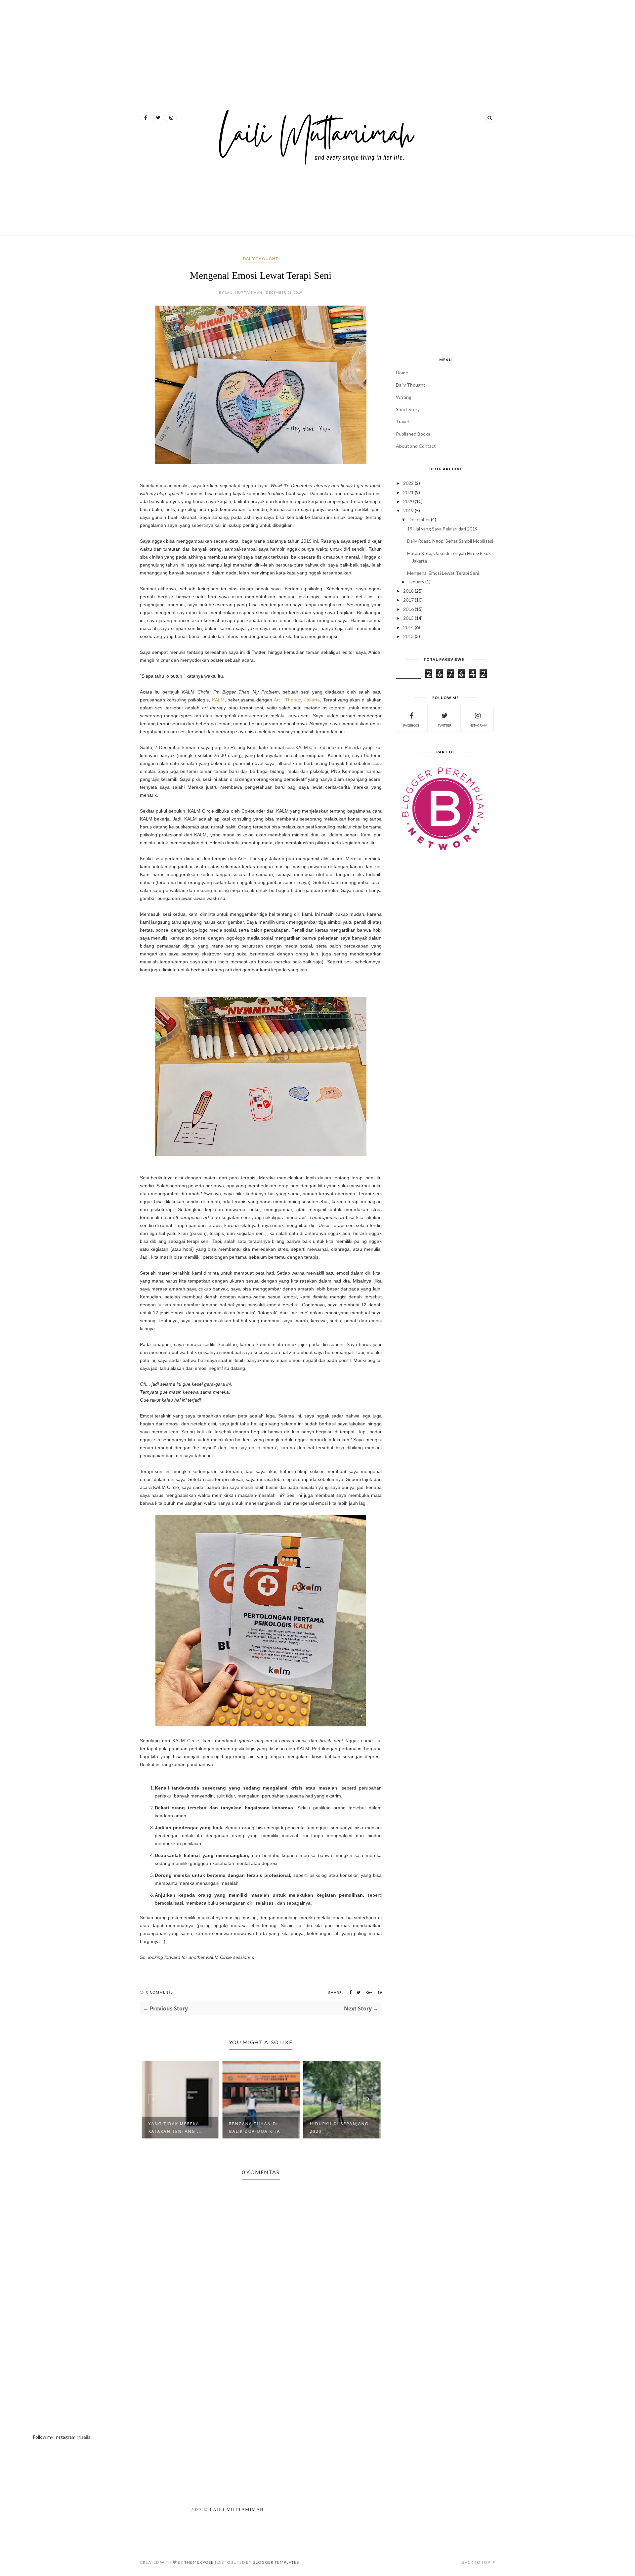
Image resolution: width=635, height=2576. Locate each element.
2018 (408, 591)
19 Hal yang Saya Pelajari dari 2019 (442, 529)
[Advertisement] (260, 25)
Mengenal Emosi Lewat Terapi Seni (443, 573)
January (416, 582)
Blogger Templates (276, 2562)
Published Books (413, 434)
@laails (83, 2437)
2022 (408, 483)
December (419, 519)
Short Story (408, 409)
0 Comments (160, 1992)
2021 (408, 492)
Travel (402, 422)
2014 (408, 627)
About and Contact (416, 446)
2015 (408, 618)
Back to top (476, 2562)
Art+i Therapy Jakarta (297, 700)
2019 (408, 510)
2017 (408, 600)
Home (402, 373)
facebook (412, 725)
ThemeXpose (199, 2562)
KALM (218, 700)
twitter (445, 725)
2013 (408, 636)
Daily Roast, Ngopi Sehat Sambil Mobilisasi (450, 541)
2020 (408, 501)
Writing (404, 397)
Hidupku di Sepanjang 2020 (339, 2128)
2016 (408, 609)
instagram (478, 725)
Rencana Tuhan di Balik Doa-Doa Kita (254, 2128)
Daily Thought (261, 258)
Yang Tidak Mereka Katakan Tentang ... (175, 2128)
